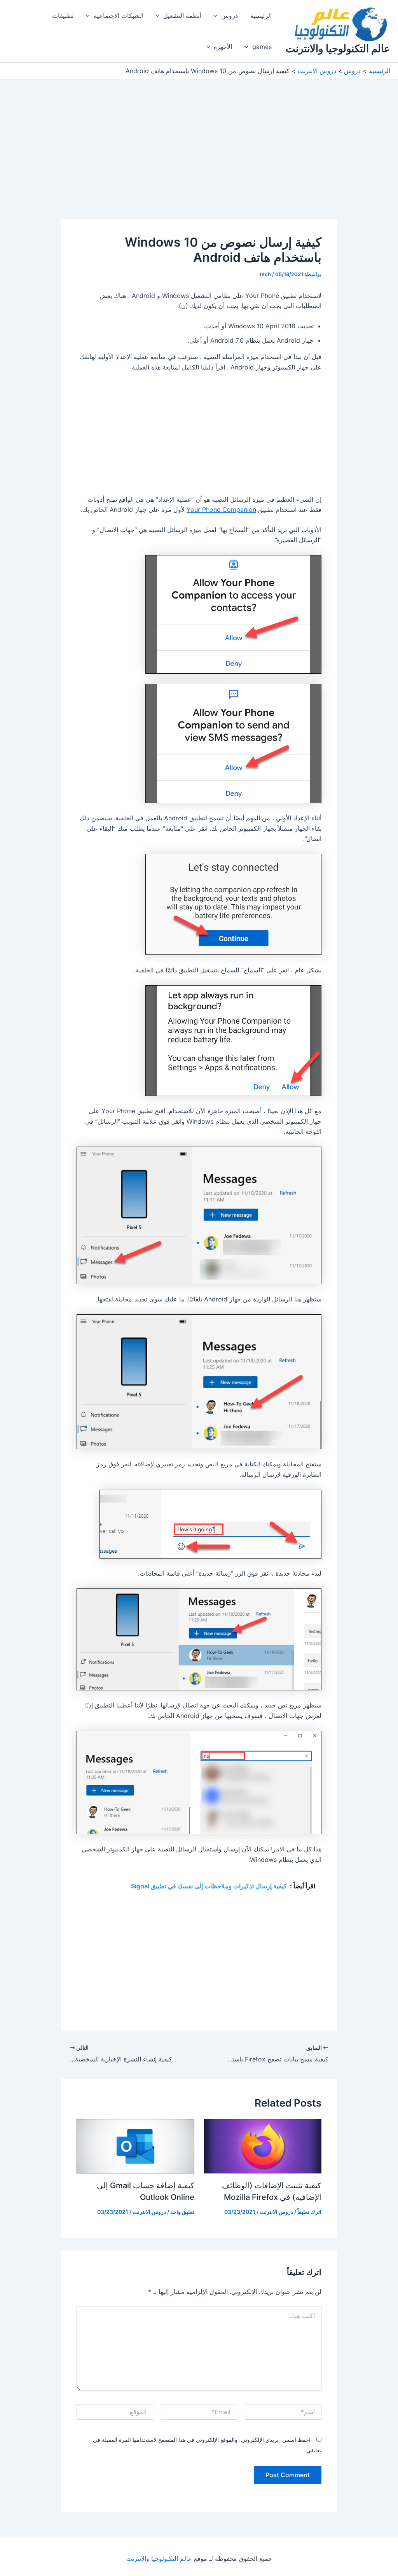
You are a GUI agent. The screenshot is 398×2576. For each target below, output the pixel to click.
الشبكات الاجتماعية (119, 16)
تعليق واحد (182, 2212)
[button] (217, 16)
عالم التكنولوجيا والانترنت (338, 48)
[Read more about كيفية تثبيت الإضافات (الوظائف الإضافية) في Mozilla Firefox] (263, 2145)
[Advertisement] (199, 162)
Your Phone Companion (221, 510)
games (262, 47)
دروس (230, 16)
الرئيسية (261, 16)
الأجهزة (223, 47)
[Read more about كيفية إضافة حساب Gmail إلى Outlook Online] (135, 2145)
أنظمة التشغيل (182, 16)
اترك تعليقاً (309, 2212)
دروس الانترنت (276, 2212)
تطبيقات (63, 16)
